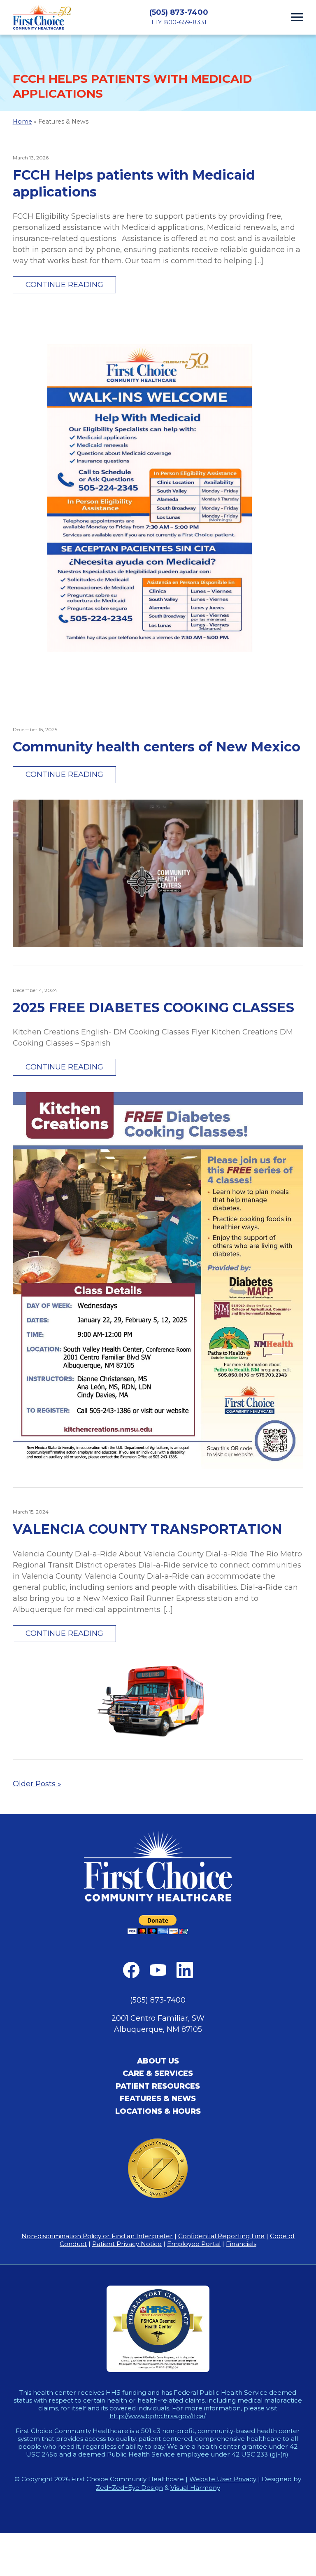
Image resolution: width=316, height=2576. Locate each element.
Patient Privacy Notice (127, 2244)
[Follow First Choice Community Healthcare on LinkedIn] (185, 1970)
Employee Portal (194, 2244)
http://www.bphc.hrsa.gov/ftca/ (157, 2416)
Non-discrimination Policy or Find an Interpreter (97, 2236)
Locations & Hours (158, 2111)
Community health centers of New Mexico (157, 747)
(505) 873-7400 (179, 12)
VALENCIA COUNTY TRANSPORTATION (148, 1529)
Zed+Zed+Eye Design (129, 2488)
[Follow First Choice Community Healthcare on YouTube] (158, 1970)
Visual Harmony (195, 2488)
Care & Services (158, 2073)
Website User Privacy (223, 2479)
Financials (241, 2244)
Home (22, 122)
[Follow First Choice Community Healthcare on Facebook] (131, 1970)
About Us (158, 2061)
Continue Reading (64, 285)
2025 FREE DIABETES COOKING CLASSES (153, 1007)
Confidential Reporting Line (221, 2236)
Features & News (158, 2099)
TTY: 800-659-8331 (179, 22)
